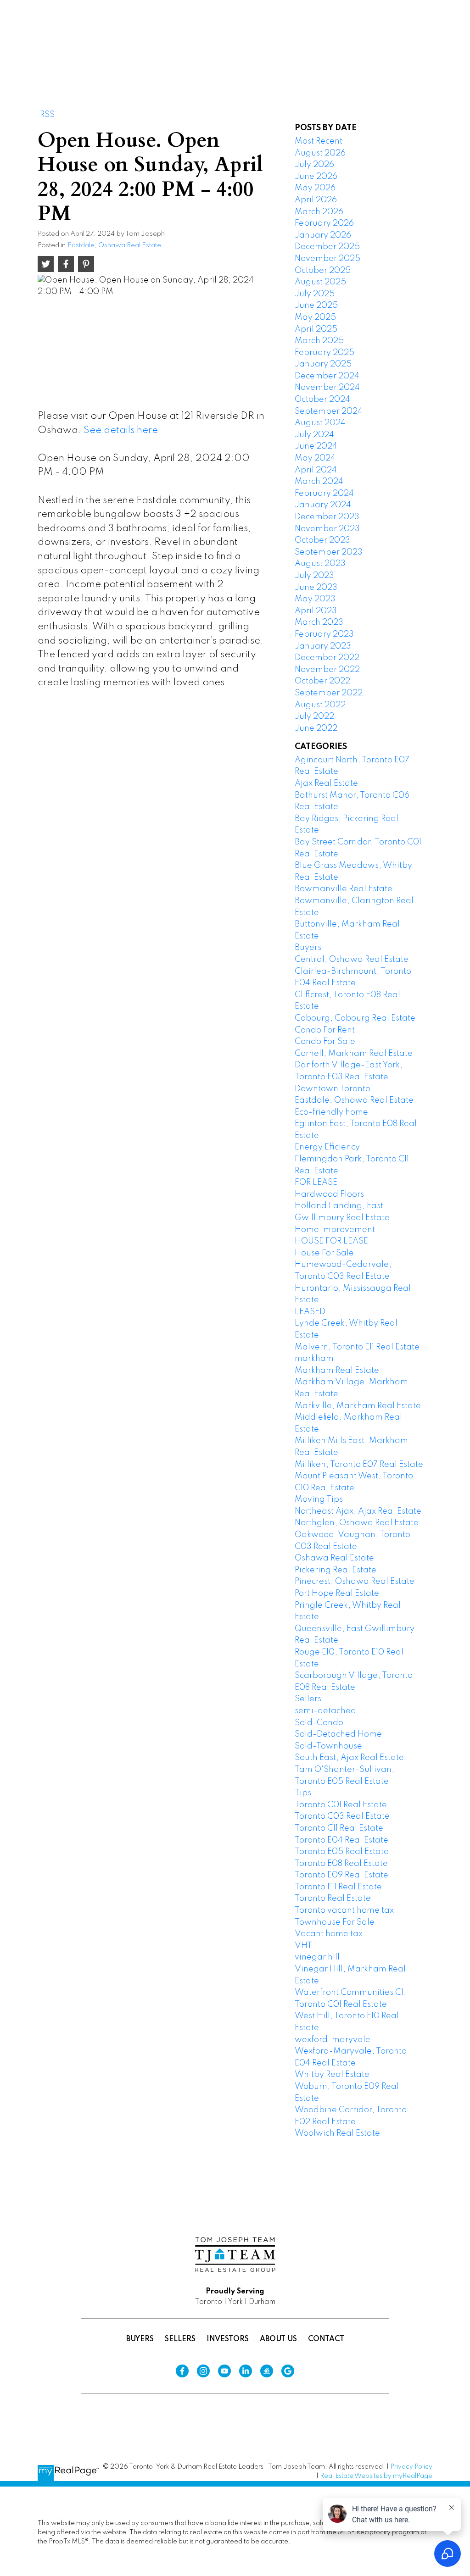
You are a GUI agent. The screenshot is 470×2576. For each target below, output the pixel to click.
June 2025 (316, 305)
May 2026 (315, 188)
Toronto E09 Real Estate (341, 1875)
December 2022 (327, 658)
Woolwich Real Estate (337, 2133)
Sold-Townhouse (328, 1746)
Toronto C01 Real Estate (341, 1805)
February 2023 (324, 634)
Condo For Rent (325, 1030)
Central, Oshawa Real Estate (352, 960)
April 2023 (316, 611)
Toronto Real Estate (333, 1899)
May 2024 (315, 458)
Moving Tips (319, 1499)
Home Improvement (335, 1230)
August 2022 (320, 705)
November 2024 (327, 388)
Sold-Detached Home (338, 1734)
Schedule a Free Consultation (366, 41)
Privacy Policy (411, 2467)
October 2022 (322, 681)
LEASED (310, 1312)
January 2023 (323, 646)
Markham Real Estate (337, 1371)
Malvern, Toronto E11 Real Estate (357, 1347)
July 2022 (314, 716)
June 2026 (316, 177)
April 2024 (316, 470)
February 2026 (324, 223)
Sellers (308, 1699)
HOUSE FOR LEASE (331, 1241)
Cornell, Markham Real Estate (354, 1054)
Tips (303, 1793)
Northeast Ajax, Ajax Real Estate (358, 1511)
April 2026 (316, 200)
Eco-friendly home (331, 1112)
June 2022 (316, 728)
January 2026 (323, 235)
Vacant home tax (329, 1934)
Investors (228, 2339)
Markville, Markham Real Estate (358, 1406)
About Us (278, 2339)
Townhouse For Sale (335, 1922)
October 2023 (322, 540)
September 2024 (329, 411)
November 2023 (327, 529)
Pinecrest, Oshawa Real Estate (355, 1582)
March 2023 (319, 622)
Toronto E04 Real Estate (341, 1840)
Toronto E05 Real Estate (342, 1852)
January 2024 (323, 505)
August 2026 (320, 153)
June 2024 (316, 446)
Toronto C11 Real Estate (339, 1828)
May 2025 (315, 317)
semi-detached (325, 1711)
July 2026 (314, 165)
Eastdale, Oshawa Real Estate (114, 245)
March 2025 (319, 341)
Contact (326, 2339)
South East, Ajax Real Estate (349, 1758)
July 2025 (315, 294)
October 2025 (323, 271)
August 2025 (320, 282)
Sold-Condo (319, 1723)
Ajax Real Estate (326, 783)
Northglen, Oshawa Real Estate (357, 1523)
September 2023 (329, 552)
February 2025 (325, 353)
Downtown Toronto (333, 1089)
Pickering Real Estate (336, 1570)
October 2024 (322, 400)
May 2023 (315, 599)
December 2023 (327, 517)
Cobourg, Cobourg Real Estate (355, 1018)
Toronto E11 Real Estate (338, 1887)
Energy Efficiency (327, 1147)
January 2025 (323, 364)
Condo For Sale (325, 1042)
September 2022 (329, 693)
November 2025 (327, 259)
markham (314, 1359)
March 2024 (319, 482)
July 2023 (314, 576)
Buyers (308, 948)
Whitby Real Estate (332, 2075)
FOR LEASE (316, 1183)
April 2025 (316, 329)
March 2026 (319, 212)
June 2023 (316, 588)
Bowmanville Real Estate (344, 889)
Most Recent (319, 141)
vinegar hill (317, 1957)
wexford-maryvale (333, 2040)
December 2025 (327, 247)
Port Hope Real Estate (337, 1593)
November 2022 (327, 670)
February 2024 (324, 494)
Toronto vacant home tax (344, 1910)
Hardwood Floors (329, 1194)
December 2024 (327, 376)
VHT (303, 1946)
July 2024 (314, 435)
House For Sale (324, 1253)
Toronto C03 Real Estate (342, 1816)
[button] (366, 41)
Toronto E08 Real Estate (341, 1864)
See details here (121, 430)
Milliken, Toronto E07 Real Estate (359, 1465)
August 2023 (320, 564)
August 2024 (320, 423)
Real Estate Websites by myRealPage (376, 2476)
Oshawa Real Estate (334, 1558)
